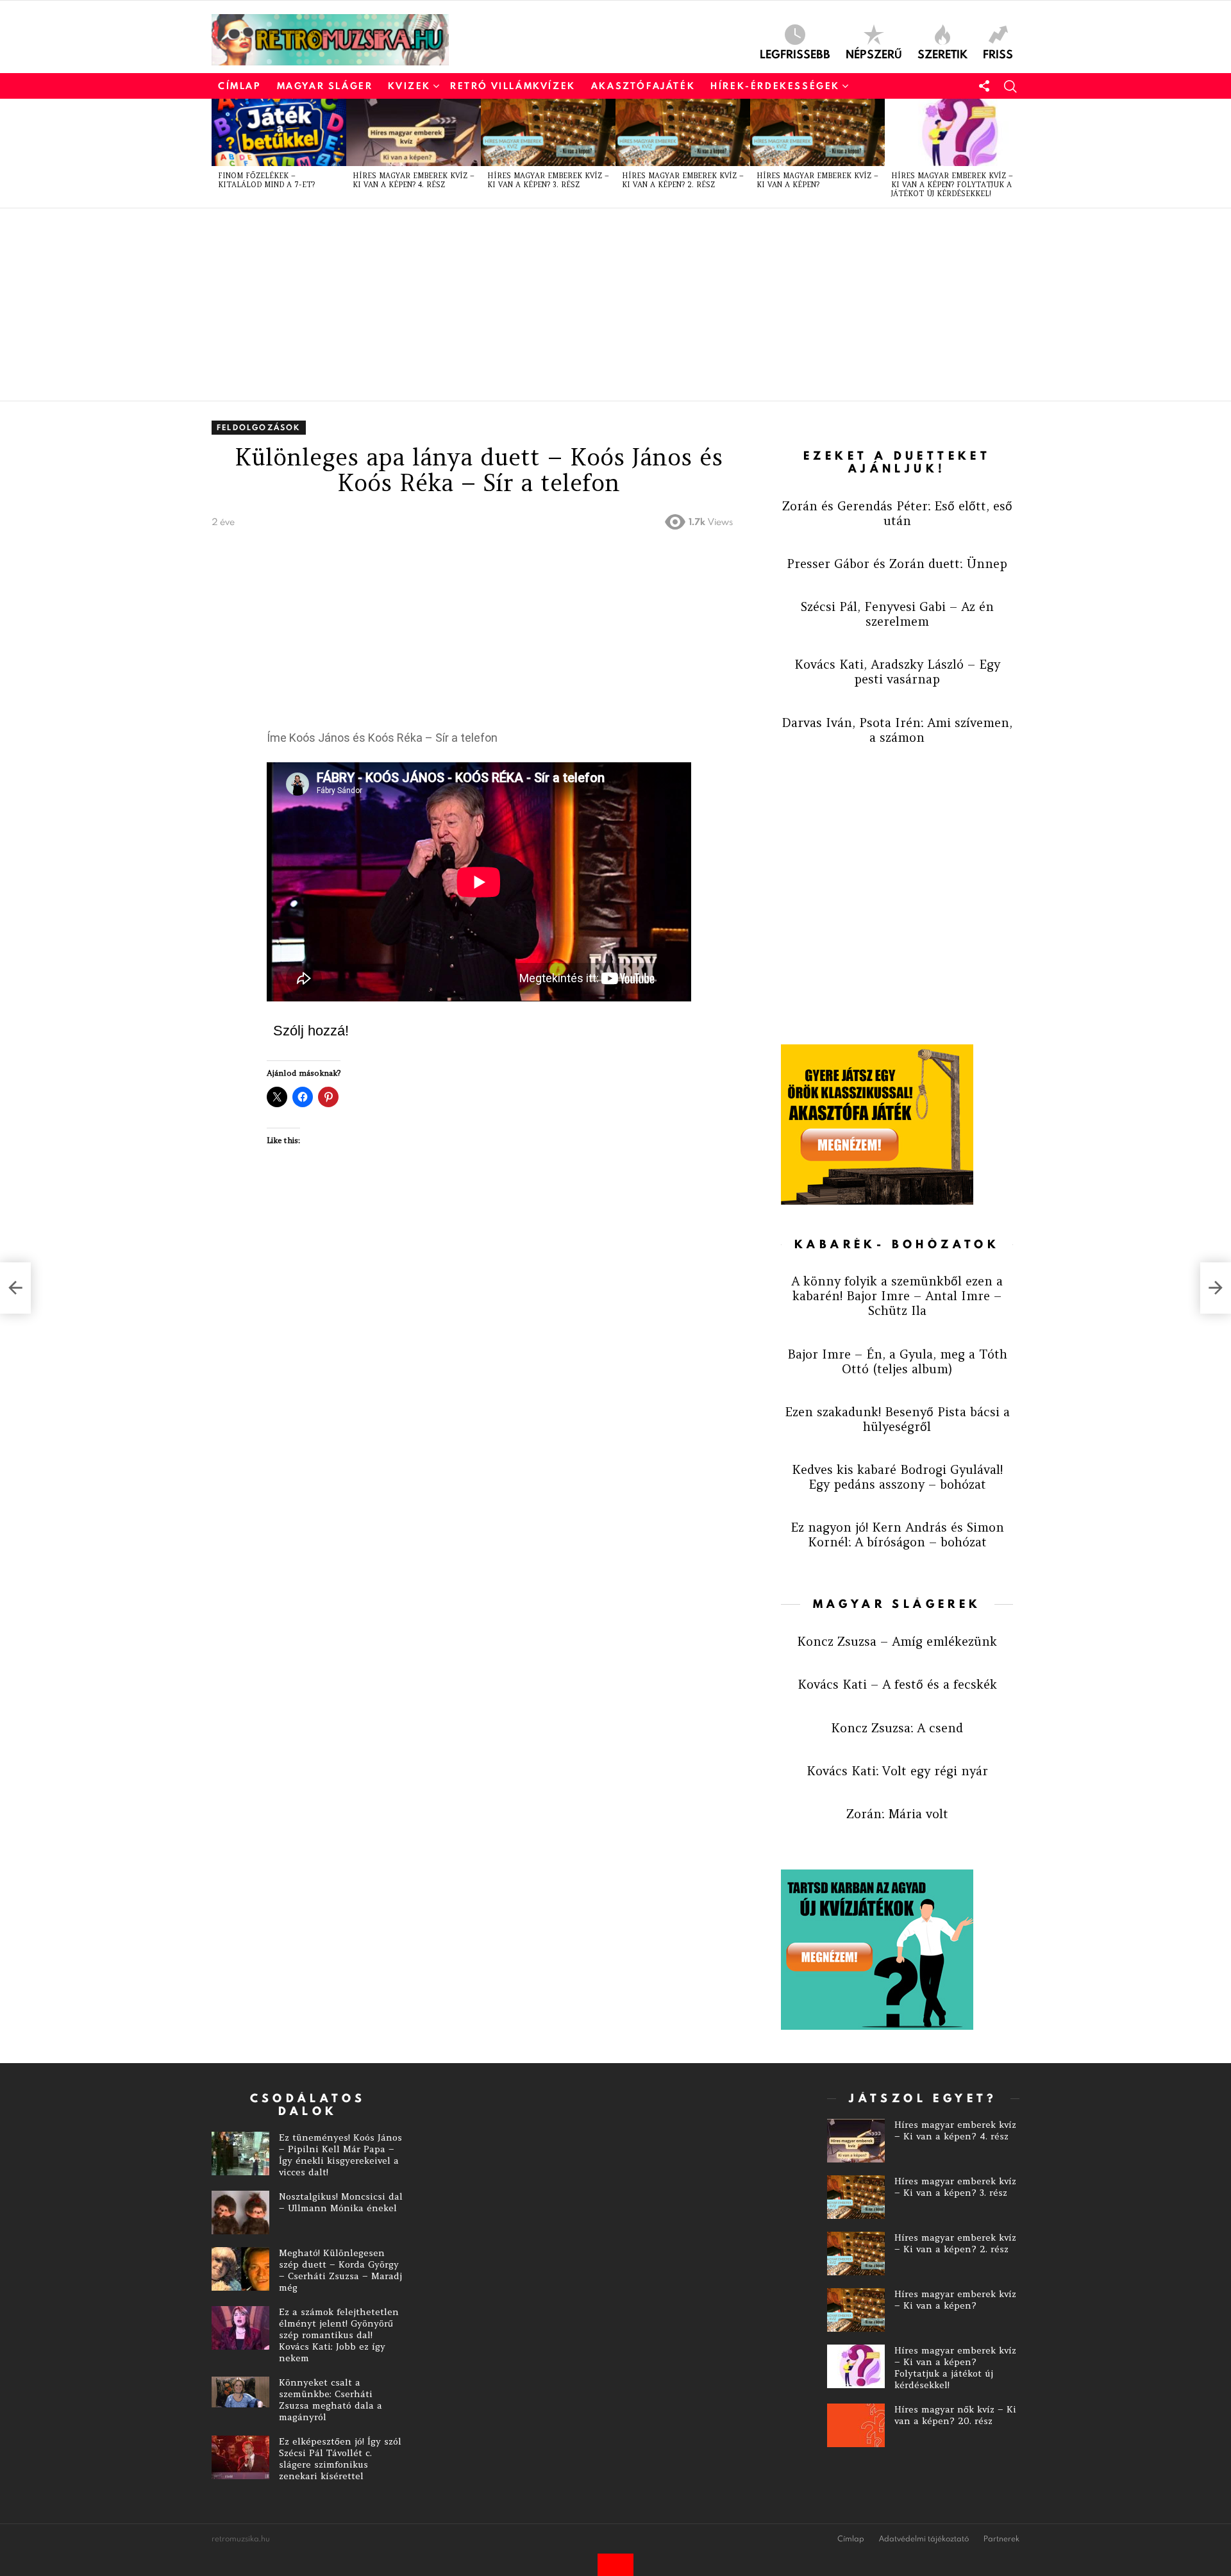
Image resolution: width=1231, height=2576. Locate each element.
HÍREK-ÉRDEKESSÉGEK (775, 86)
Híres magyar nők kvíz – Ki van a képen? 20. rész (955, 2415)
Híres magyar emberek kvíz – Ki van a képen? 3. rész (548, 180)
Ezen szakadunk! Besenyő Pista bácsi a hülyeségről (897, 1419)
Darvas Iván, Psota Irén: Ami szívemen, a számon (897, 730)
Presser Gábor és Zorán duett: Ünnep (897, 564)
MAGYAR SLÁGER (325, 86)
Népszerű (874, 53)
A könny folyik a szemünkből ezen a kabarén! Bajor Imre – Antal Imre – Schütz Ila (897, 1296)
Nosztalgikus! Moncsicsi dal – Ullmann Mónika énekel (341, 2202)
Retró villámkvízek (513, 86)
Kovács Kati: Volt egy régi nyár (897, 1771)
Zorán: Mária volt (897, 1814)
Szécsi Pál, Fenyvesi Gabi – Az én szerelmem (897, 614)
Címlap (240, 86)
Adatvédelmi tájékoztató (924, 2539)
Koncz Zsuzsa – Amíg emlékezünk (897, 1641)
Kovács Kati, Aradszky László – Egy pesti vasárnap (897, 672)
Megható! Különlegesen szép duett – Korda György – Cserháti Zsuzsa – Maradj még (340, 2270)
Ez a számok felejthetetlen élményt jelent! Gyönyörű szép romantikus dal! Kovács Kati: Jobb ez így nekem (339, 2335)
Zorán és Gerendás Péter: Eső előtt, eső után (897, 513)
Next (1013, 153)
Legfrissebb (795, 53)
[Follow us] (984, 86)
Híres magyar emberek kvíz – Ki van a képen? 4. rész (414, 180)
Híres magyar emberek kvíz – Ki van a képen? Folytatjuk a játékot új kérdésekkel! (952, 185)
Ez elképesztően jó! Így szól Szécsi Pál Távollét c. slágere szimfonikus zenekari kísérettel (340, 2459)
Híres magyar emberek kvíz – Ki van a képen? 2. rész (683, 180)
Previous (218, 153)
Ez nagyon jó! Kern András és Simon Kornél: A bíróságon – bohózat (897, 1535)
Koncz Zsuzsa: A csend (897, 1728)
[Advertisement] (596, 305)
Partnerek (1001, 2539)
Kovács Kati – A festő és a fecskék (897, 1684)
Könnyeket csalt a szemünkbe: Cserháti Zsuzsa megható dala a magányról (331, 2400)
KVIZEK (409, 86)
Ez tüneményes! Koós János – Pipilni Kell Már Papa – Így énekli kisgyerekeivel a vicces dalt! (340, 2155)
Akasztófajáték (643, 86)
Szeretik (942, 53)
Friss (998, 53)
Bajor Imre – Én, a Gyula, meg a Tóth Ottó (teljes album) (897, 1361)
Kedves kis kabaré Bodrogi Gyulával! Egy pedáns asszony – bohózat (897, 1477)
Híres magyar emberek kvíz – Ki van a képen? (817, 180)
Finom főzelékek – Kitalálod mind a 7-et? (266, 180)
